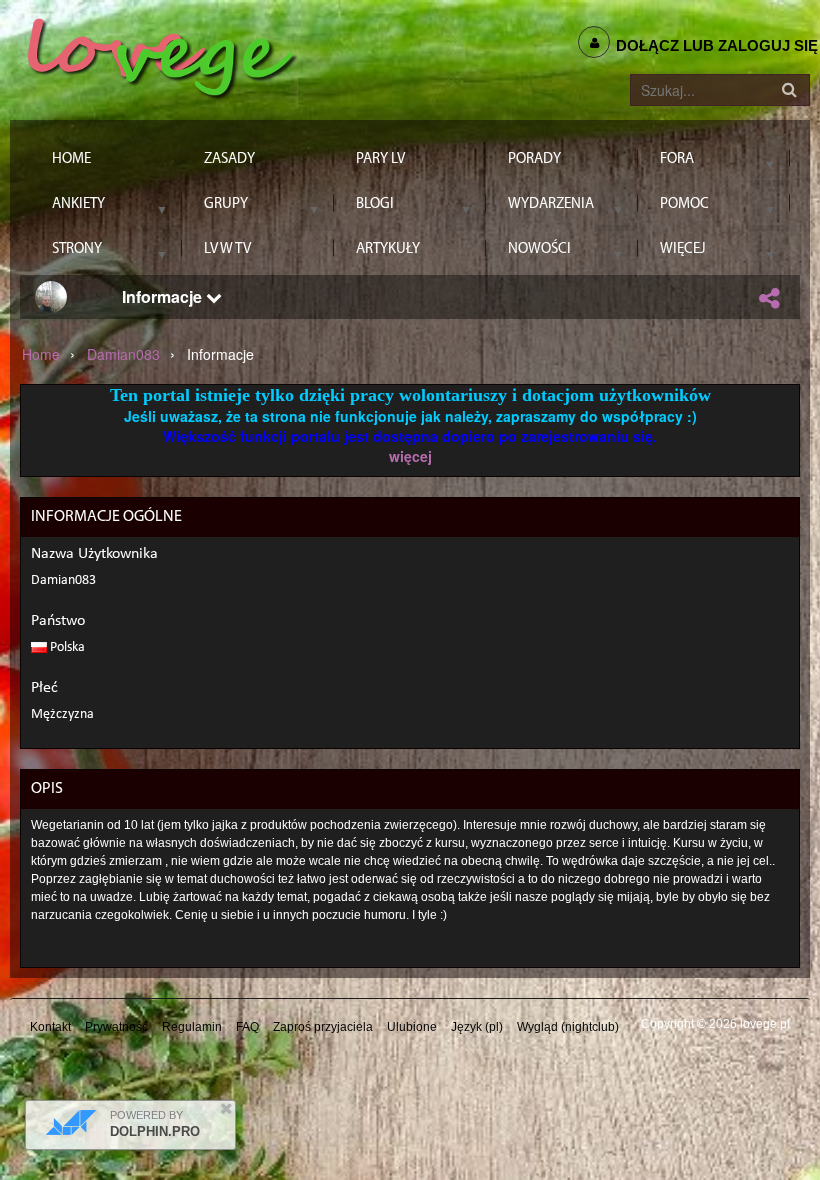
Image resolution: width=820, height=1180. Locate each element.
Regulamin (192, 1027)
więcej (410, 456)
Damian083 (123, 354)
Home (41, 354)
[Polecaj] (769, 298)
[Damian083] (51, 297)
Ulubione (412, 1027)
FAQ (247, 1027)
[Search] (789, 90)
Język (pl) (477, 1027)
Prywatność (116, 1027)
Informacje (164, 296)
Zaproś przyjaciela (323, 1027)
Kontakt (50, 1027)
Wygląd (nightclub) (568, 1027)
